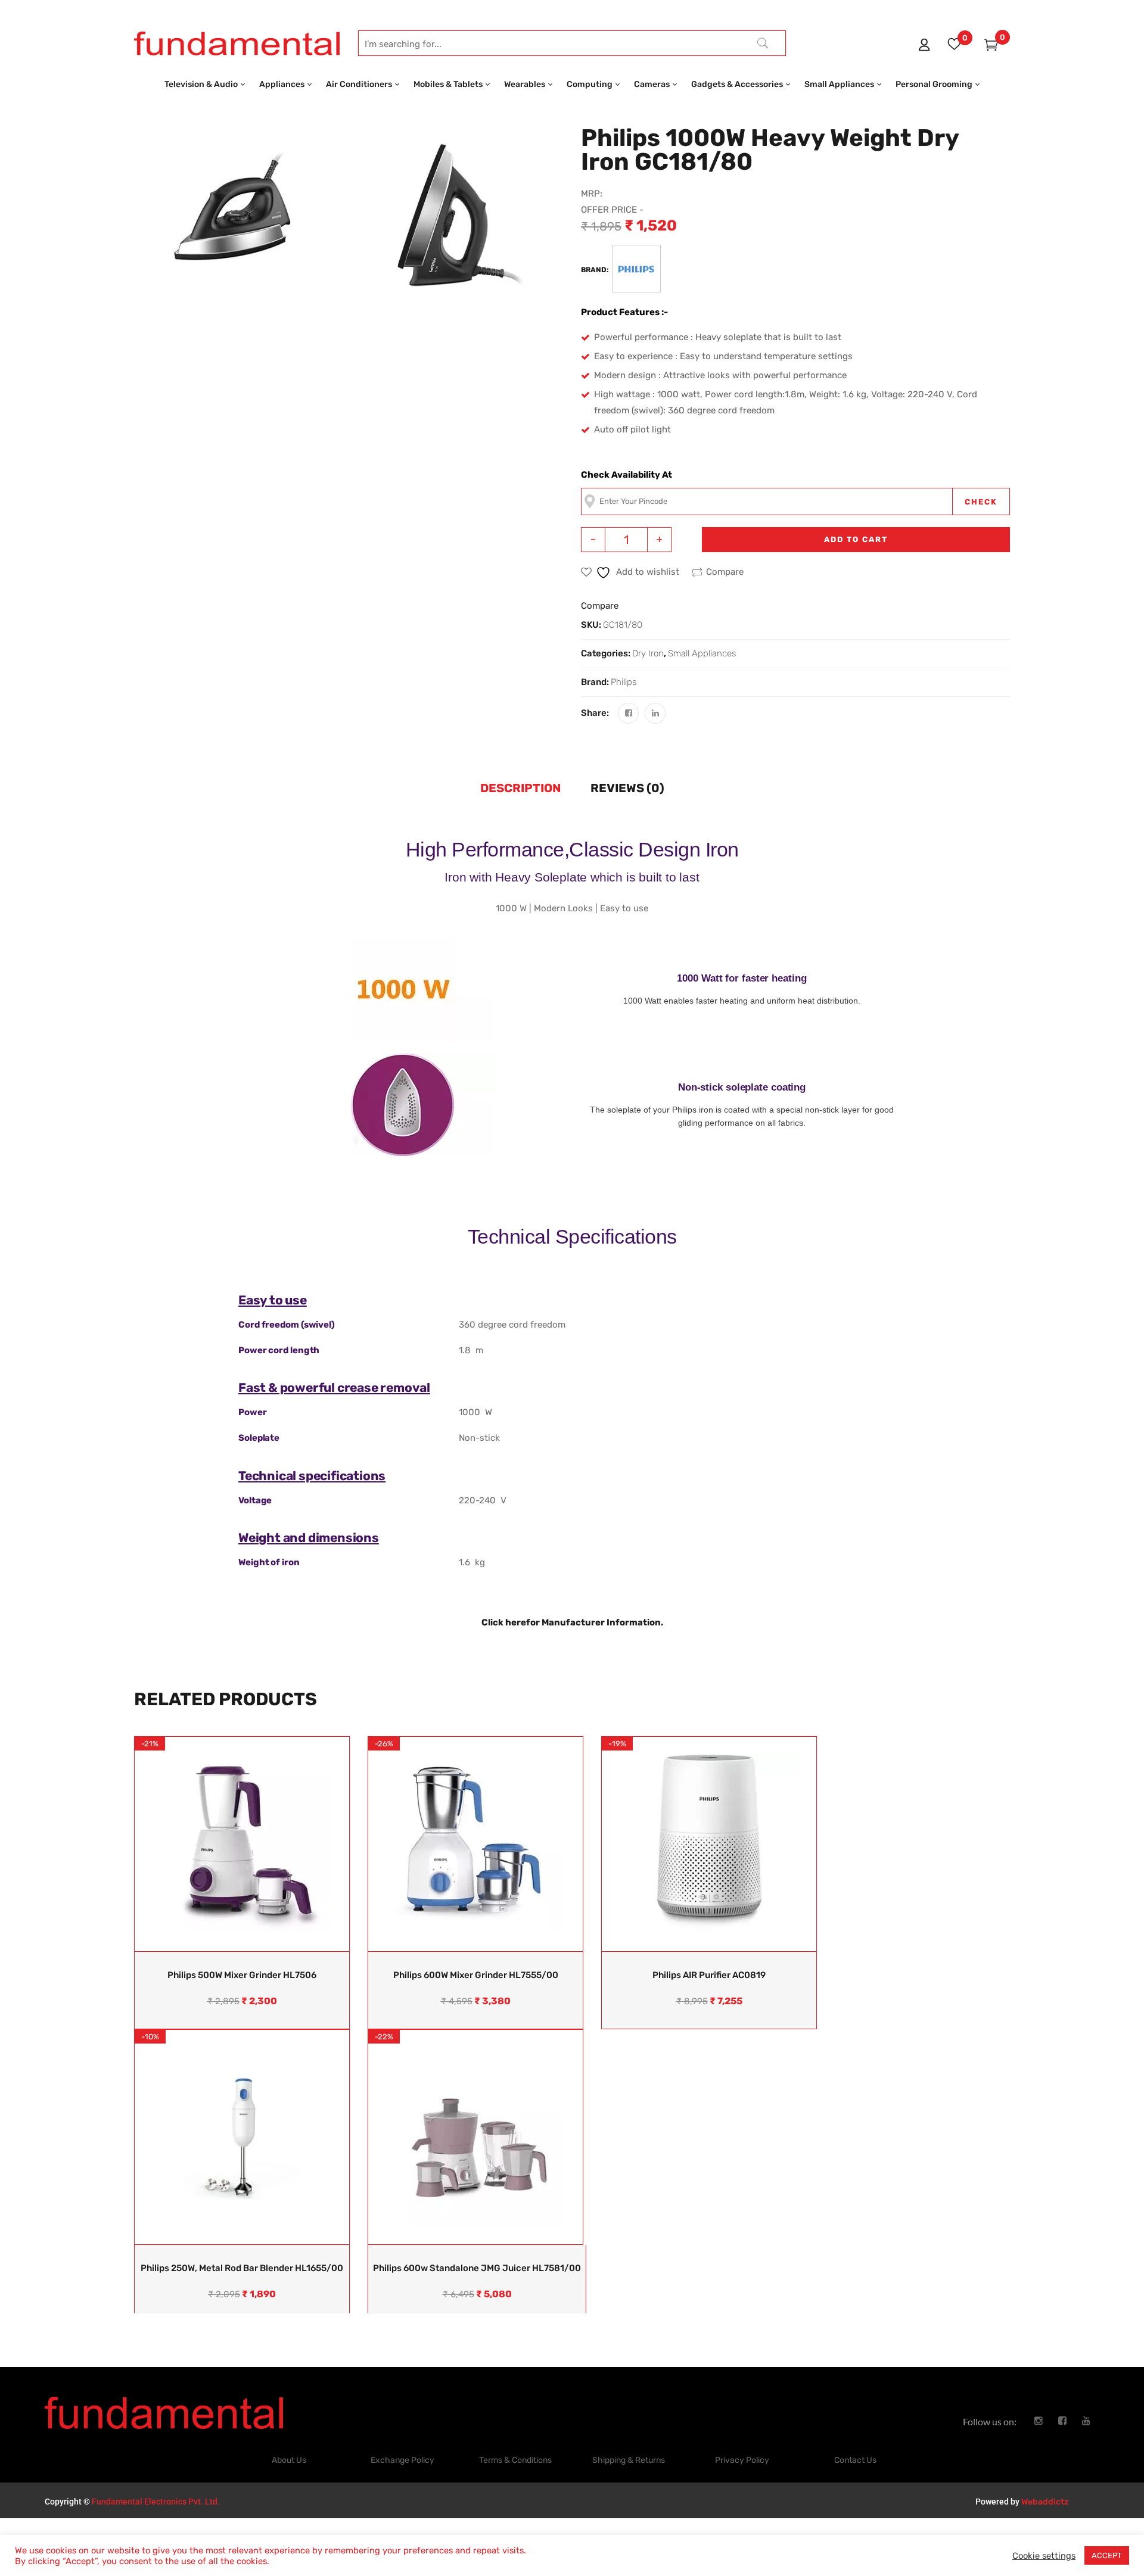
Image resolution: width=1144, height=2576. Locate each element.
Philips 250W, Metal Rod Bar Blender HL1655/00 (242, 2268)
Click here (504, 1622)
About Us (289, 2460)
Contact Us (855, 2460)
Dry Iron (648, 653)
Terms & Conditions (515, 2460)
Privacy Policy (742, 2460)
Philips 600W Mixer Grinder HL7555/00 (476, 1975)
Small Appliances (702, 653)
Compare (725, 572)
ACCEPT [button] (1107, 2555)
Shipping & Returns (629, 2460)
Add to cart (856, 539)
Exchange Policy (402, 2460)
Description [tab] (520, 788)
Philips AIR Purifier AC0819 (709, 1975)
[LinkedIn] (655, 713)
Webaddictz (1045, 2502)
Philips (624, 682)
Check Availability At (627, 475)
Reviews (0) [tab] (627, 788)
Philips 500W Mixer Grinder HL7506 (242, 1975)
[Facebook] (628, 713)
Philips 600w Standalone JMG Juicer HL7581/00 (477, 2268)
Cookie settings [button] (1044, 2556)
